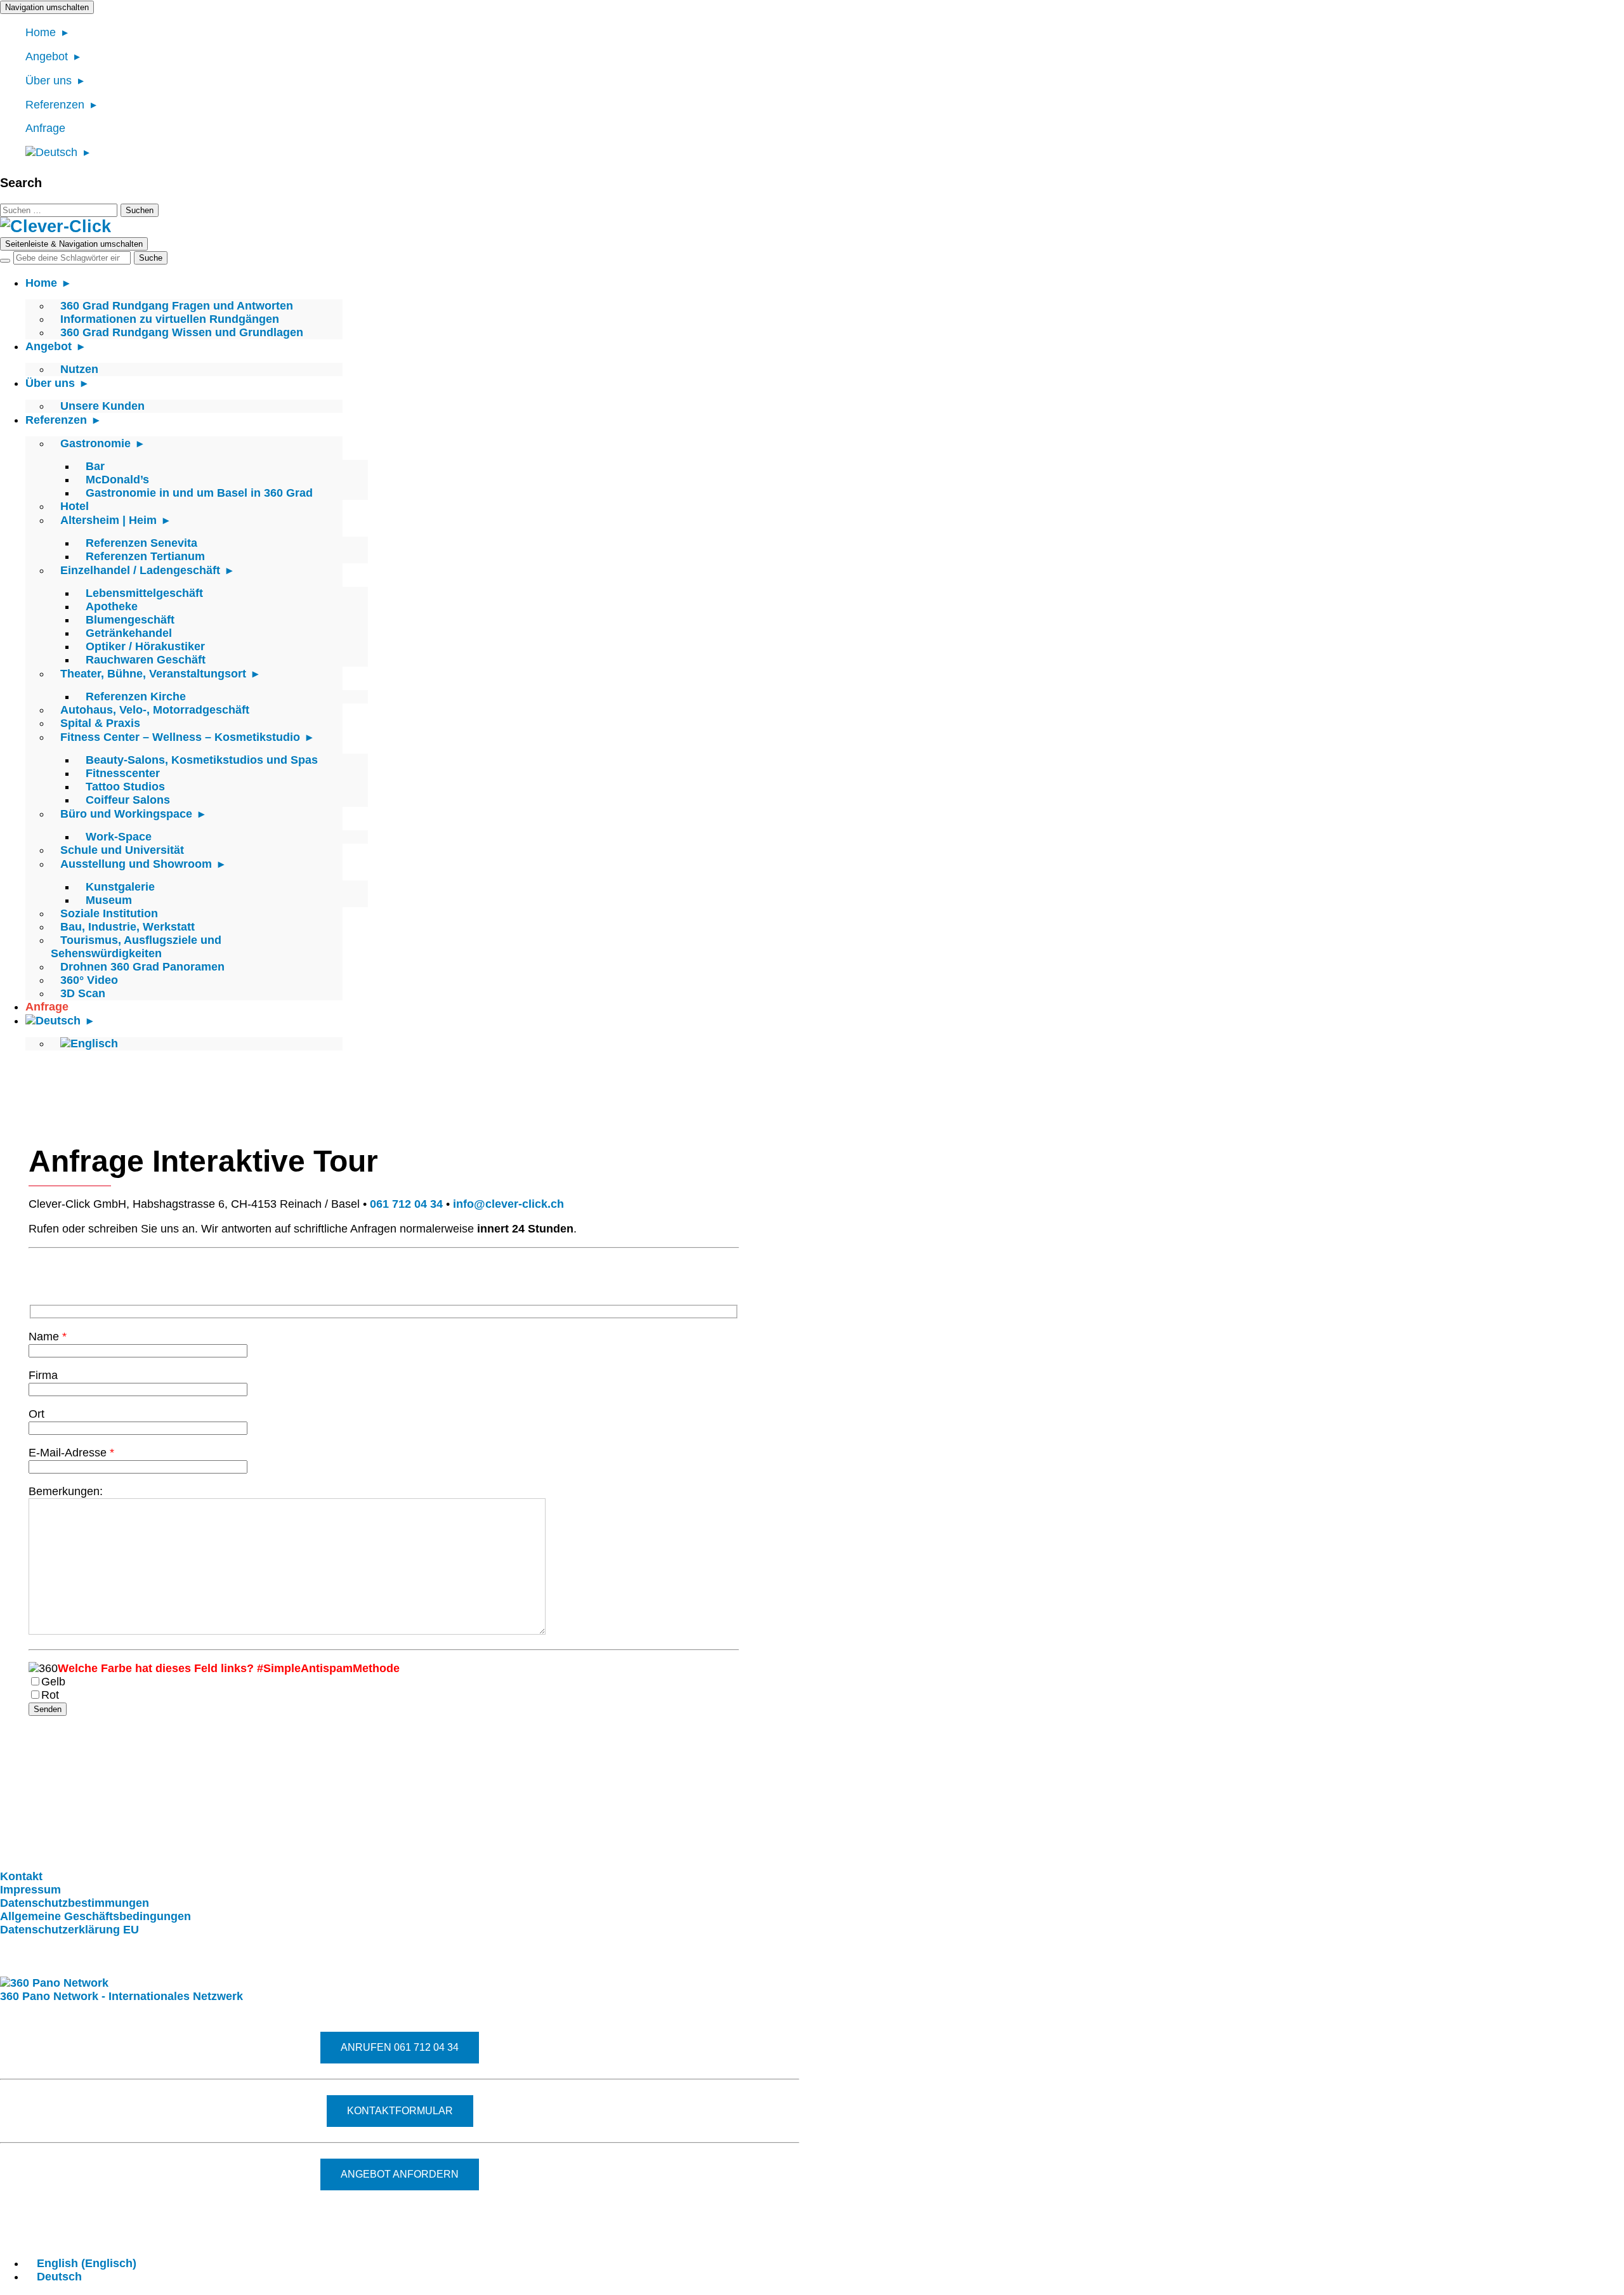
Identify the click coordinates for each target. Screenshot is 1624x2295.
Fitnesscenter (123, 773)
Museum (109, 900)
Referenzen (55, 105)
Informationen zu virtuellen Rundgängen (170, 319)
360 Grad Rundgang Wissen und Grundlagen (182, 332)
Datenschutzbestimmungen (75, 1903)
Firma (43, 1375)
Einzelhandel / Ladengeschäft (140, 570)
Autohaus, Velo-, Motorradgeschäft (155, 710)
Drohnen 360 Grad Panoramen (142, 967)
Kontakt (21, 1876)
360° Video (89, 980)
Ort (36, 1414)
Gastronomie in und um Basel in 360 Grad (199, 493)
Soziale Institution (109, 913)
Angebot (47, 56)
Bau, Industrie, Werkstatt (128, 927)
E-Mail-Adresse (71, 1453)
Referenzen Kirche (136, 696)
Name (48, 1337)
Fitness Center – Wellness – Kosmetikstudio (180, 737)
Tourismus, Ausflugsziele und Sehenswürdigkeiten (136, 947)
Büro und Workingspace (126, 814)
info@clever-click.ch (508, 1204)
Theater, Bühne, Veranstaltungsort (153, 674)
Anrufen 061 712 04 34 (400, 2047)
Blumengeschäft (130, 620)
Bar (95, 466)
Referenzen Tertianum (145, 556)
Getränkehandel (129, 633)
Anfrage (45, 128)
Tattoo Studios (125, 787)
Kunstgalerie (120, 887)
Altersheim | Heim (108, 520)
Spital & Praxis (100, 723)
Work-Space (119, 837)
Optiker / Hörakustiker (145, 646)
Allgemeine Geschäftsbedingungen (95, 1916)
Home (41, 32)
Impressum (30, 1890)
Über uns (49, 81)
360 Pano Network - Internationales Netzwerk (121, 1996)
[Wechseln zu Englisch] (89, 1043)
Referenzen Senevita (141, 543)
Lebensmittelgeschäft (144, 593)
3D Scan (83, 993)
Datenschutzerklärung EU (69, 1930)
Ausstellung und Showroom (136, 864)
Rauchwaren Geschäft (146, 660)
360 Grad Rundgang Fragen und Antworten (177, 306)
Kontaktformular (400, 2111)
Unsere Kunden (102, 406)
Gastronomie (95, 443)
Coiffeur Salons (128, 800)
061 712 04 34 (406, 1204)
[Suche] (5, 261)
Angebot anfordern (400, 2174)
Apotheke (112, 606)
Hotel (75, 506)
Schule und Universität (122, 850)
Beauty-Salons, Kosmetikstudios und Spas (202, 760)
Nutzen (79, 369)
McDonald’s (117, 480)
